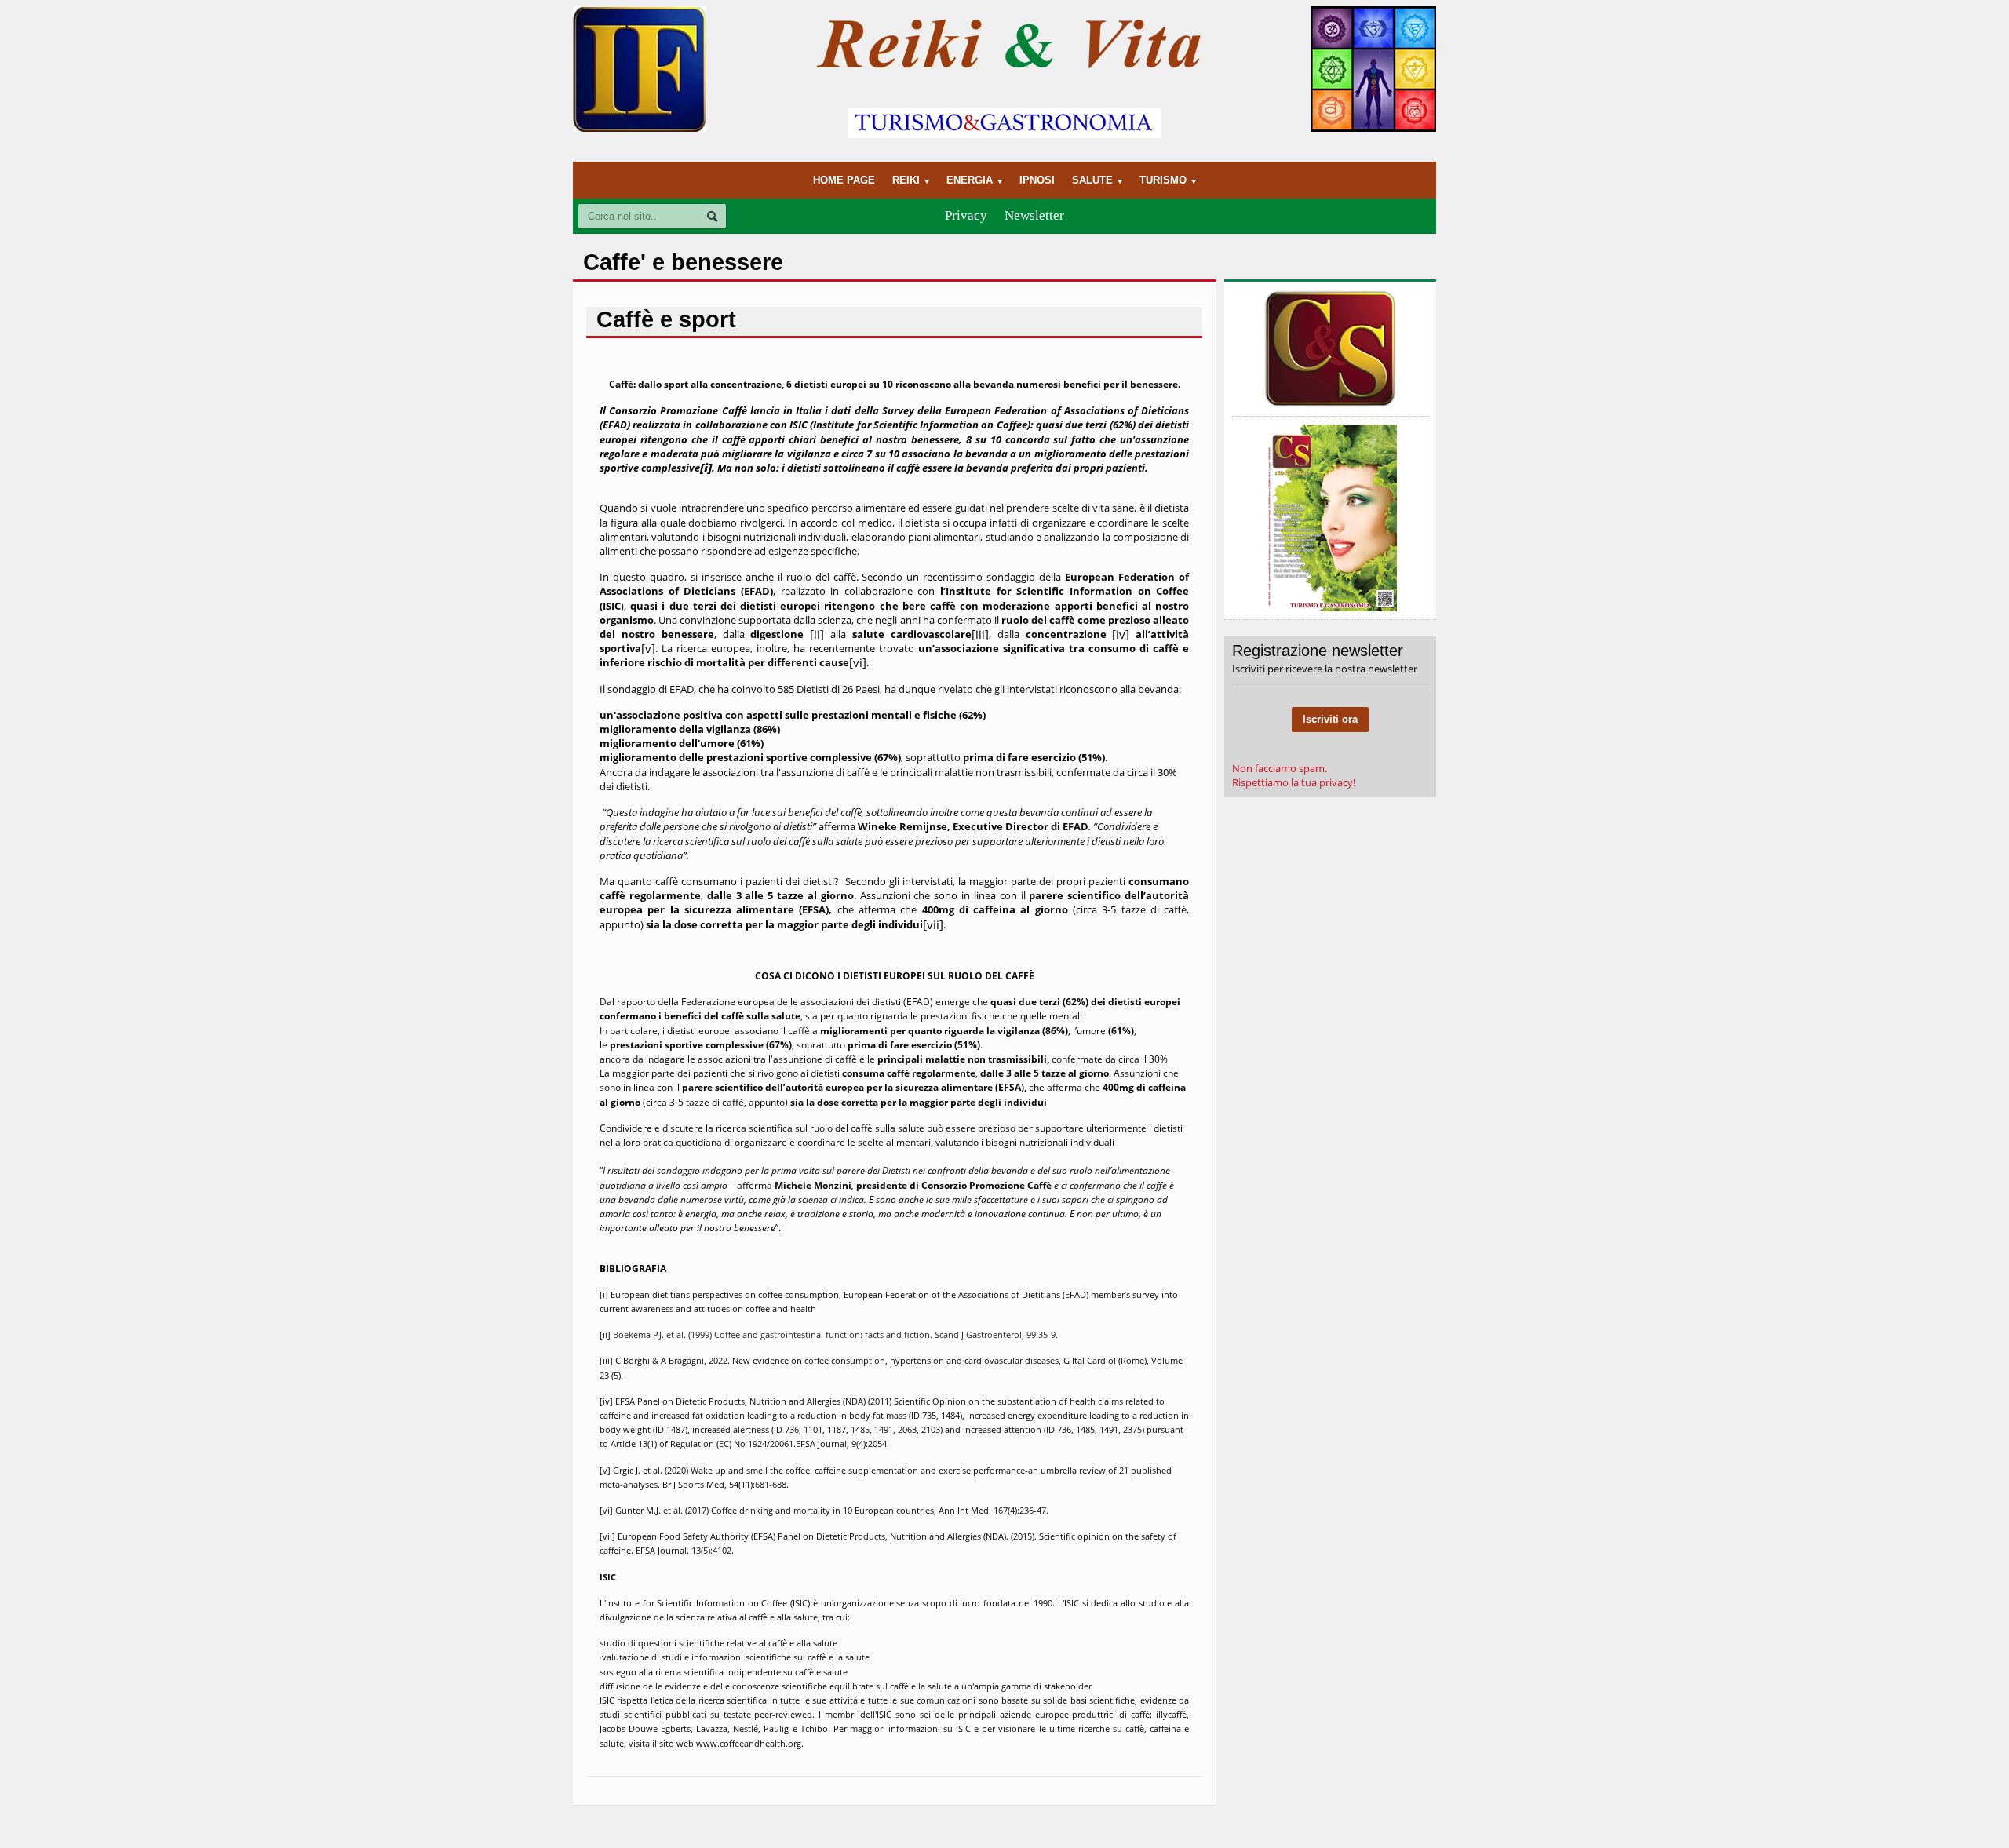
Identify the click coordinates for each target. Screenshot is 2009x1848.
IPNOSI (1037, 180)
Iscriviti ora (1330, 719)
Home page (844, 180)
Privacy (966, 215)
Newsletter (1034, 215)
